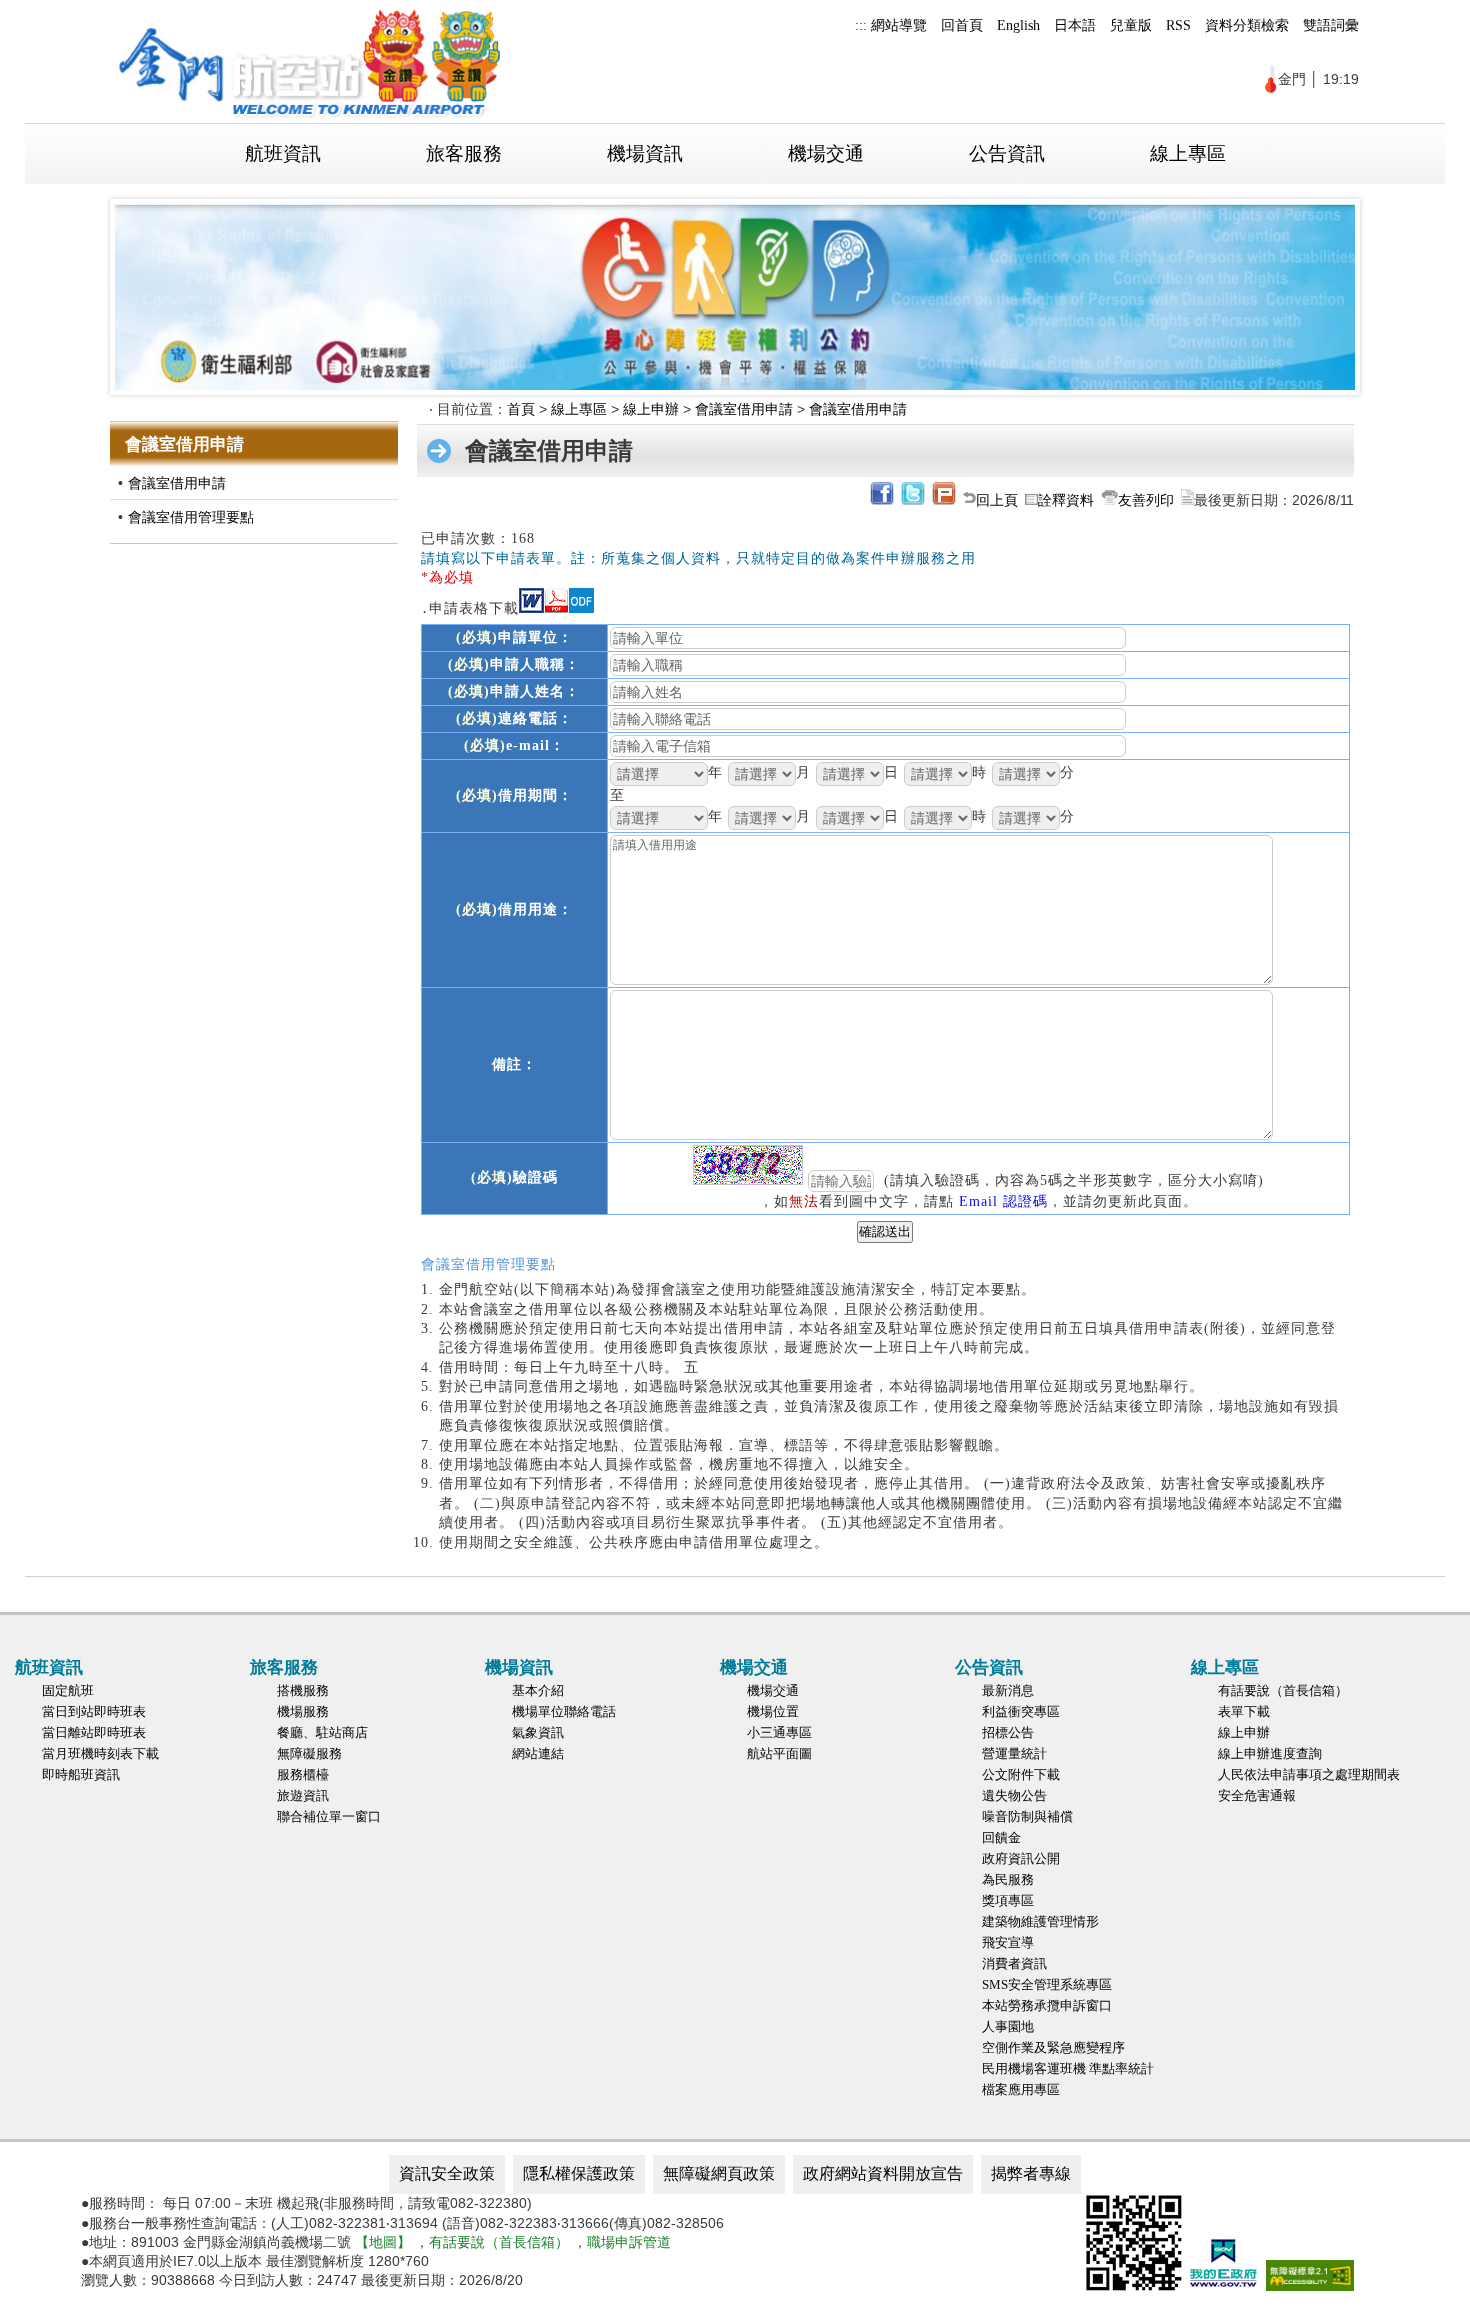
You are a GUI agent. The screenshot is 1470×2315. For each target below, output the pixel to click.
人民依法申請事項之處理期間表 (1309, 1774)
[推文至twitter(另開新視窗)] (911, 500)
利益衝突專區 (1021, 1711)
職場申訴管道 (629, 2242)
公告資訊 (1007, 153)
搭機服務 (303, 1690)
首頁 (521, 409)
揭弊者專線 (1031, 2173)
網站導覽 (899, 25)
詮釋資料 (1066, 500)
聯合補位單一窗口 (329, 1816)
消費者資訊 (1014, 1963)
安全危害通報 (1257, 1795)
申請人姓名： (514, 691)
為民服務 (1008, 1879)
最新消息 (1008, 1690)
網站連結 (538, 1753)
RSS (1178, 25)
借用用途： (514, 909)
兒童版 (1131, 25)
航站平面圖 (779, 1753)
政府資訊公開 (1021, 1858)
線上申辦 (651, 409)
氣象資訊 (538, 1732)
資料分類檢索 (1247, 25)
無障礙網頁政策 (719, 2173)
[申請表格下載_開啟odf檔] (581, 608)
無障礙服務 (309, 1753)
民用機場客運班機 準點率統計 (1068, 2068)
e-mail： (514, 745)
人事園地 (1008, 2026)
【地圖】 (383, 2242)
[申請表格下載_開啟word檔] (531, 608)
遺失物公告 (1014, 1795)
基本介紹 (538, 1690)
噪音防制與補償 (1027, 1816)
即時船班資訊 (81, 1774)
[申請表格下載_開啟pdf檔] (556, 608)
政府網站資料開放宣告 (883, 2173)
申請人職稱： (514, 664)
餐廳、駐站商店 (322, 1732)
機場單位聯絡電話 (564, 1711)
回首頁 (962, 25)
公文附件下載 (1021, 1774)
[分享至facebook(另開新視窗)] (880, 500)
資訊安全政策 (447, 2173)
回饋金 (1001, 1837)
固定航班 (68, 1690)
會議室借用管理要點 (191, 517)
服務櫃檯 (303, 1774)
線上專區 (1188, 153)
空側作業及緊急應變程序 (1053, 2047)
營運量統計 (1014, 1753)
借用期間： (514, 795)
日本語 (1075, 25)
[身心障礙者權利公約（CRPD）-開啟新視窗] (735, 297)
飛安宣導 (1008, 1942)
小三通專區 (779, 1732)
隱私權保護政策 (579, 2173)
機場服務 (303, 1711)
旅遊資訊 (303, 1795)
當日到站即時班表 (94, 1711)
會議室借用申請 (177, 483)
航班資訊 (283, 153)
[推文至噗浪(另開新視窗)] (942, 500)
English (1018, 25)
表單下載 (1244, 1711)
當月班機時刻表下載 (100, 1753)
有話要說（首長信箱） (1283, 1690)
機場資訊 (645, 153)
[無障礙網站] (1310, 2286)
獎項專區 (1008, 1900)
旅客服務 (464, 153)
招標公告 (1008, 1732)
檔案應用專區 (1021, 2089)
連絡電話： (514, 718)
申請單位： (514, 637)
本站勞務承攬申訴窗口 (1047, 2005)
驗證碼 (514, 1177)
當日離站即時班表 (94, 1732)
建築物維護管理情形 (1040, 1921)
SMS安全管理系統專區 (1047, 1984)
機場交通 (826, 153)
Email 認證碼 (1003, 1201)
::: (861, 25)
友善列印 (1146, 500)
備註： (514, 1064)
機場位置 (773, 1711)
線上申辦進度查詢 (1270, 1753)
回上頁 (997, 500)
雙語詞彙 (1331, 25)
